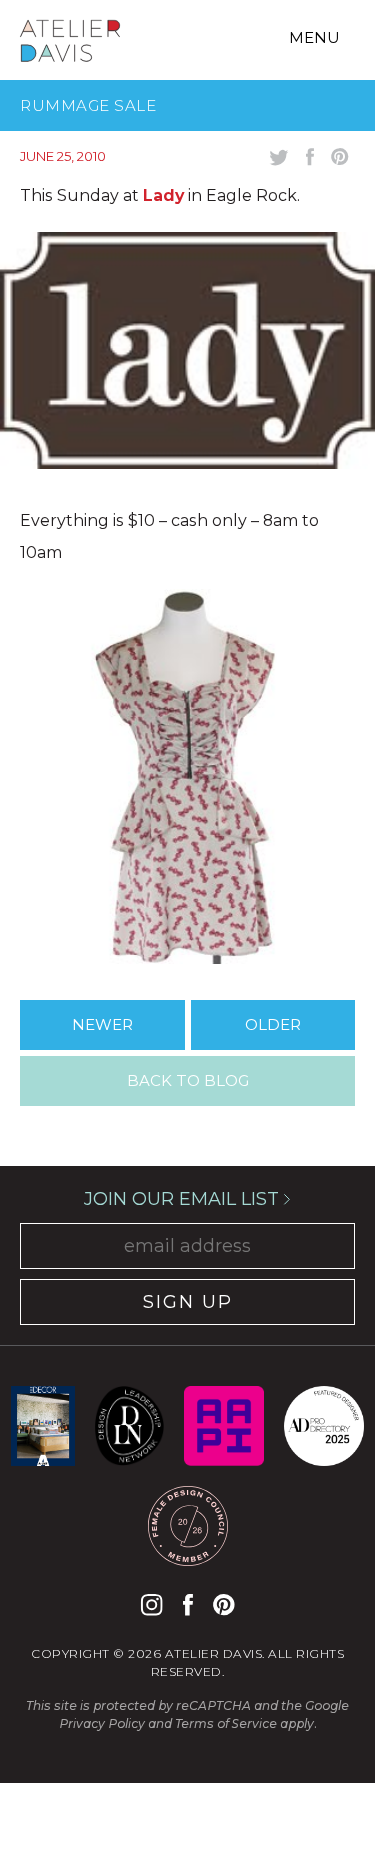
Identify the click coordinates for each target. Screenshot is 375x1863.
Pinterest (223, 1604)
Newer (102, 1024)
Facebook (188, 1604)
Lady (163, 195)
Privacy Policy (102, 1723)
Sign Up (188, 1302)
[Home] (70, 44)
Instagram (151, 1604)
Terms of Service (226, 1723)
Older (273, 1024)
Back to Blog (188, 1080)
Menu (314, 37)
